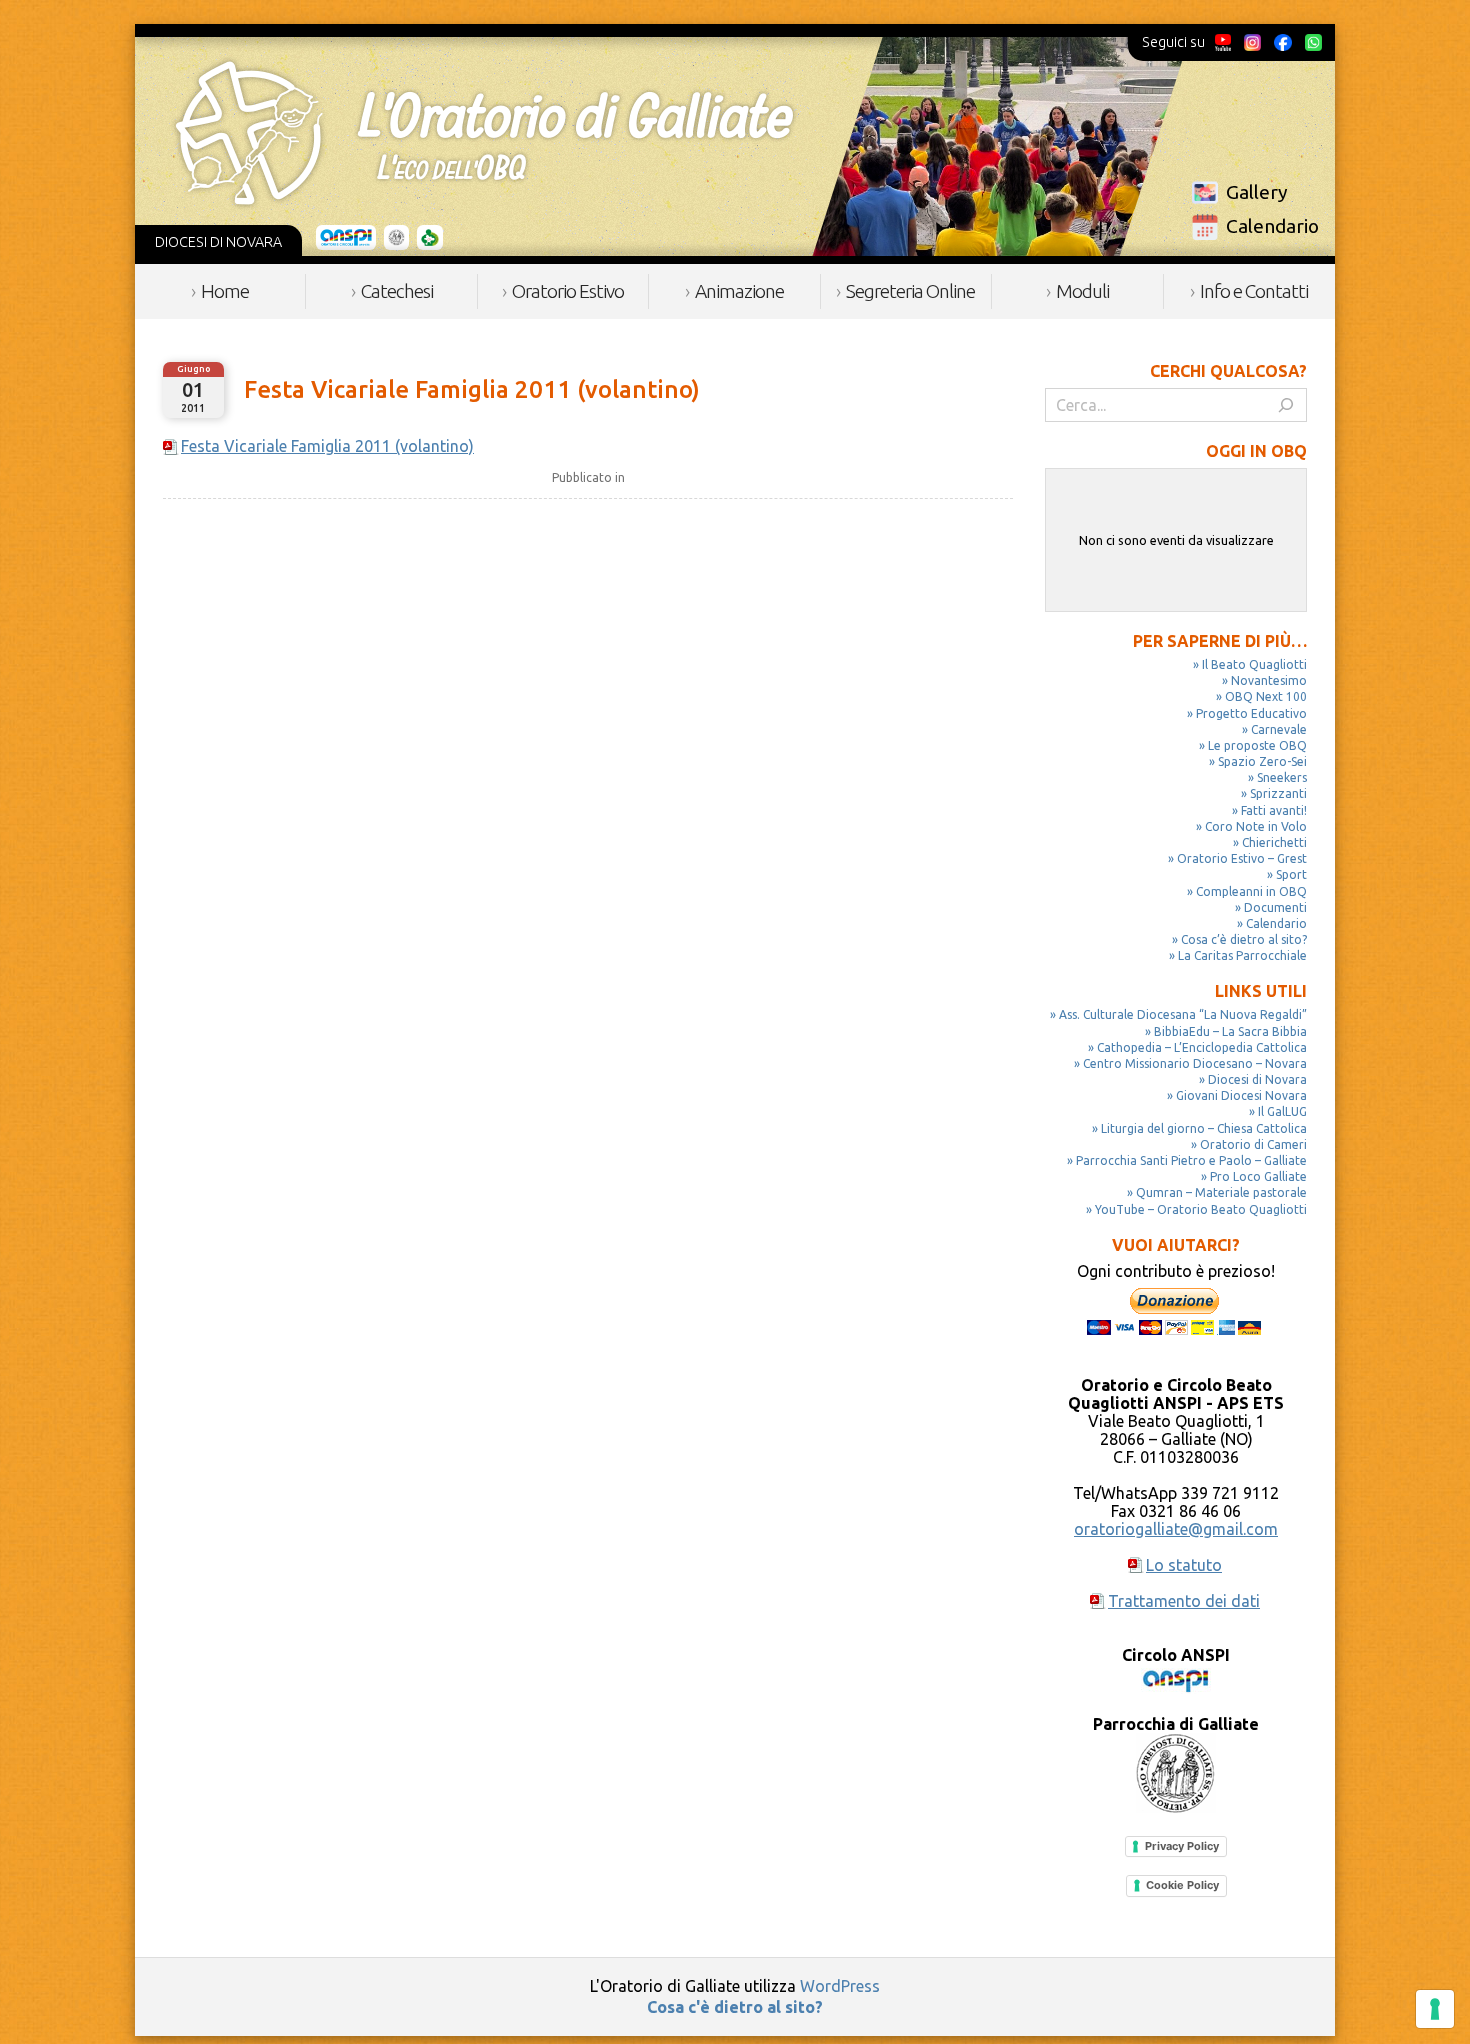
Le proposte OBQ (1257, 745)
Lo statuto (1184, 1565)
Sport (1291, 874)
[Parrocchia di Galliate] (396, 238)
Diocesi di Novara (1257, 1079)
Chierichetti (1274, 842)
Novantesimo (1269, 680)
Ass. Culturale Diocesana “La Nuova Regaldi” (1183, 1014)
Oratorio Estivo (568, 291)
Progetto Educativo (1251, 713)
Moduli (1082, 291)
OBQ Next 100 (1266, 696)
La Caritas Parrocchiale (1242, 955)
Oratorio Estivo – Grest (1242, 858)
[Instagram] (1252, 42)
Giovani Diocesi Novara (1241, 1095)
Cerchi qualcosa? (1228, 371)
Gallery (1257, 192)
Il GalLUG (1282, 1111)
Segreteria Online (910, 291)
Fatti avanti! (1274, 810)
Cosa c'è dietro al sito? (735, 2007)
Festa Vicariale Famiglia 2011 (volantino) (472, 389)
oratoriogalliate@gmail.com (1176, 1529)
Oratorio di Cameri (1253, 1144)
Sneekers (1282, 777)
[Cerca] (1286, 405)
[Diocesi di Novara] (430, 238)
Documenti (1275, 907)
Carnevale (1279, 729)
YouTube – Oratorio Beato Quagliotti (1201, 1209)
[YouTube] (1223, 42)
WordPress (840, 1986)
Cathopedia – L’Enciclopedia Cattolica (1202, 1047)
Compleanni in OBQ (1251, 891)
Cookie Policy (1182, 1885)
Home (225, 291)
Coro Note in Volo (1256, 826)
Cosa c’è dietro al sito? (1244, 939)
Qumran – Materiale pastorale (1221, 1192)
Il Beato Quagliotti (1254, 664)
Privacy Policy (1182, 1846)
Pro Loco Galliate (1258, 1176)
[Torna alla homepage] (484, 133)
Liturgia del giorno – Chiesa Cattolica (1204, 1128)
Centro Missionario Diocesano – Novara (1195, 1063)
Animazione (739, 291)
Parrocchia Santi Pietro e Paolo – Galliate (1191, 1160)
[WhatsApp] (1313, 42)
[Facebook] (1283, 42)
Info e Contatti (1254, 291)
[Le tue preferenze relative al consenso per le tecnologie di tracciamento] (1435, 2009)
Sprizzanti (1278, 793)
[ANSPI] (346, 238)
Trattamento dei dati (1184, 1601)
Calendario (1272, 226)
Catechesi (397, 291)
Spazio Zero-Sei (1262, 761)
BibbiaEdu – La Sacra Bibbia (1230, 1031)
